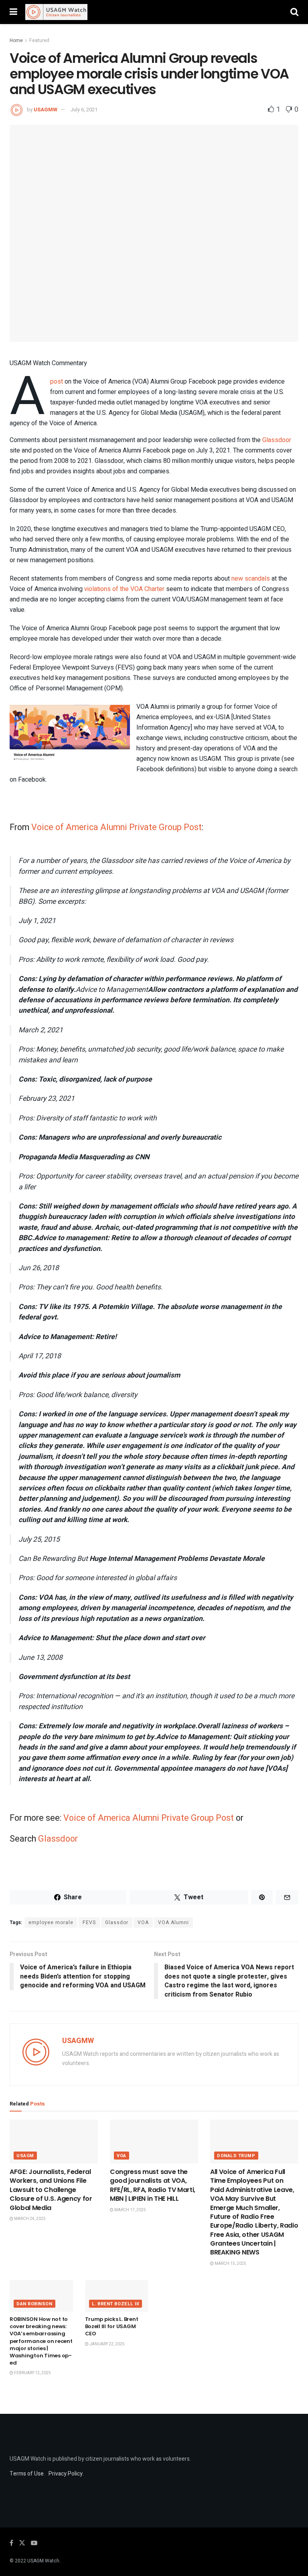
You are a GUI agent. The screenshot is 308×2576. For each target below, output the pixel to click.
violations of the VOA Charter (124, 589)
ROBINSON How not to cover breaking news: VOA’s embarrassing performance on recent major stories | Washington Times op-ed (41, 2341)
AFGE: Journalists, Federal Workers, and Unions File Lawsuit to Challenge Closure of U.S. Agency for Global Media (51, 2190)
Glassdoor (277, 440)
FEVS (89, 1922)
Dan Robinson (34, 2304)
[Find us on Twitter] (22, 2543)
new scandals (251, 579)
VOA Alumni (173, 1922)
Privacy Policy (66, 2474)
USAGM (25, 2156)
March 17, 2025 (130, 2210)
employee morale (51, 1922)
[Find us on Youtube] (34, 2543)
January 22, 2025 (107, 2344)
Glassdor (117, 1922)
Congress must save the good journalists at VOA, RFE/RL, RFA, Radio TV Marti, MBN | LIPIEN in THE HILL (153, 2185)
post (57, 382)
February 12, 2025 (32, 2373)
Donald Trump (236, 2156)
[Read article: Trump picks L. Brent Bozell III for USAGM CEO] (117, 2296)
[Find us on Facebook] (11, 2543)
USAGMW (46, 110)
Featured (39, 40)
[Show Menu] (13, 12)
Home (16, 40)
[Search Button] (294, 12)
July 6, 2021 (84, 110)
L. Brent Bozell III (115, 2304)
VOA (143, 1922)
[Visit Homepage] (56, 12)
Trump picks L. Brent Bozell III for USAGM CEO (112, 2326)
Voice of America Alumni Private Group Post (117, 827)
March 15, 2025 (230, 2264)
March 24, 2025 (29, 2219)
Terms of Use (27, 2474)
